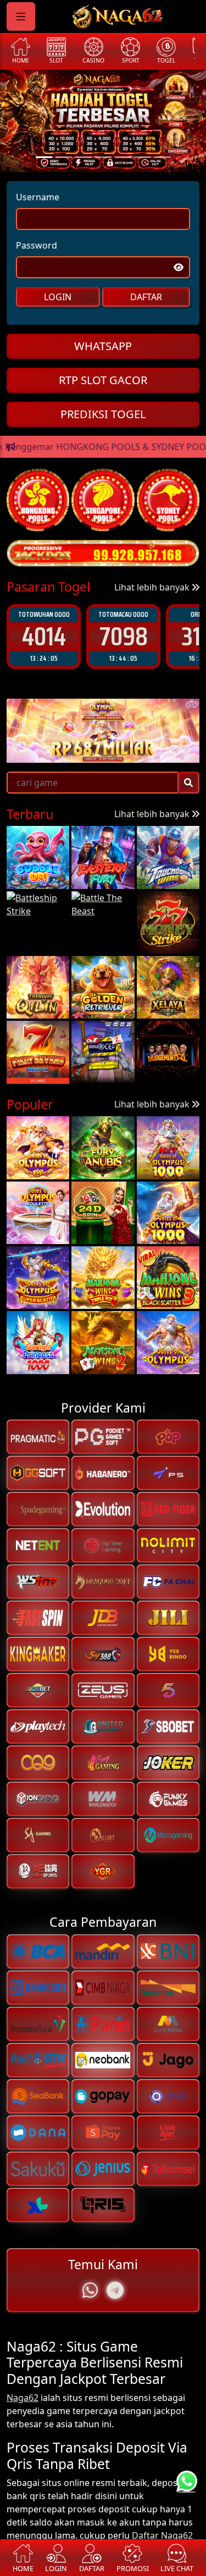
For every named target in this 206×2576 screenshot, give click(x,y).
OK (103, 1359)
